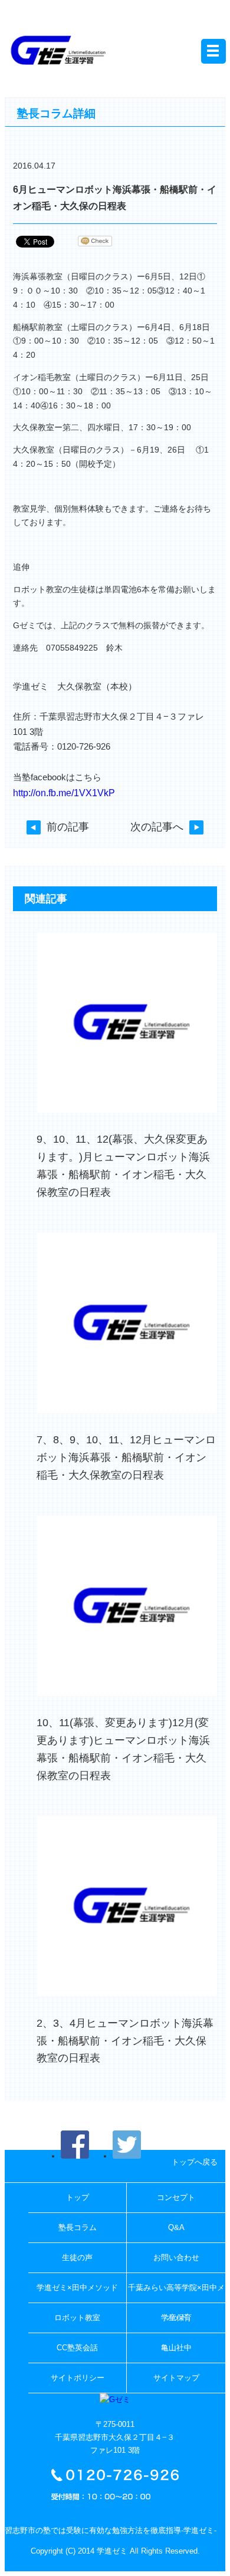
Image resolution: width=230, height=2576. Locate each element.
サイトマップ (176, 2378)
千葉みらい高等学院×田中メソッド (176, 2293)
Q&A (176, 2227)
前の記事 (68, 827)
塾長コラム (78, 2227)
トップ (78, 2197)
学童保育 (176, 2318)
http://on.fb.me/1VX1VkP (64, 793)
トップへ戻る (195, 2162)
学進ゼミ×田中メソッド (77, 2288)
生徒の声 (77, 2257)
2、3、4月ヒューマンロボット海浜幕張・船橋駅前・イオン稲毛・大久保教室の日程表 (125, 2041)
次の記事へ (157, 827)
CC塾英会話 (77, 2348)
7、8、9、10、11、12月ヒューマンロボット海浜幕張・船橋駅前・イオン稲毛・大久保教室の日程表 (126, 1457)
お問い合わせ (176, 2257)
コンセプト (176, 2197)
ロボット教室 (77, 2318)
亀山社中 (176, 2348)
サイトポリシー (78, 2378)
